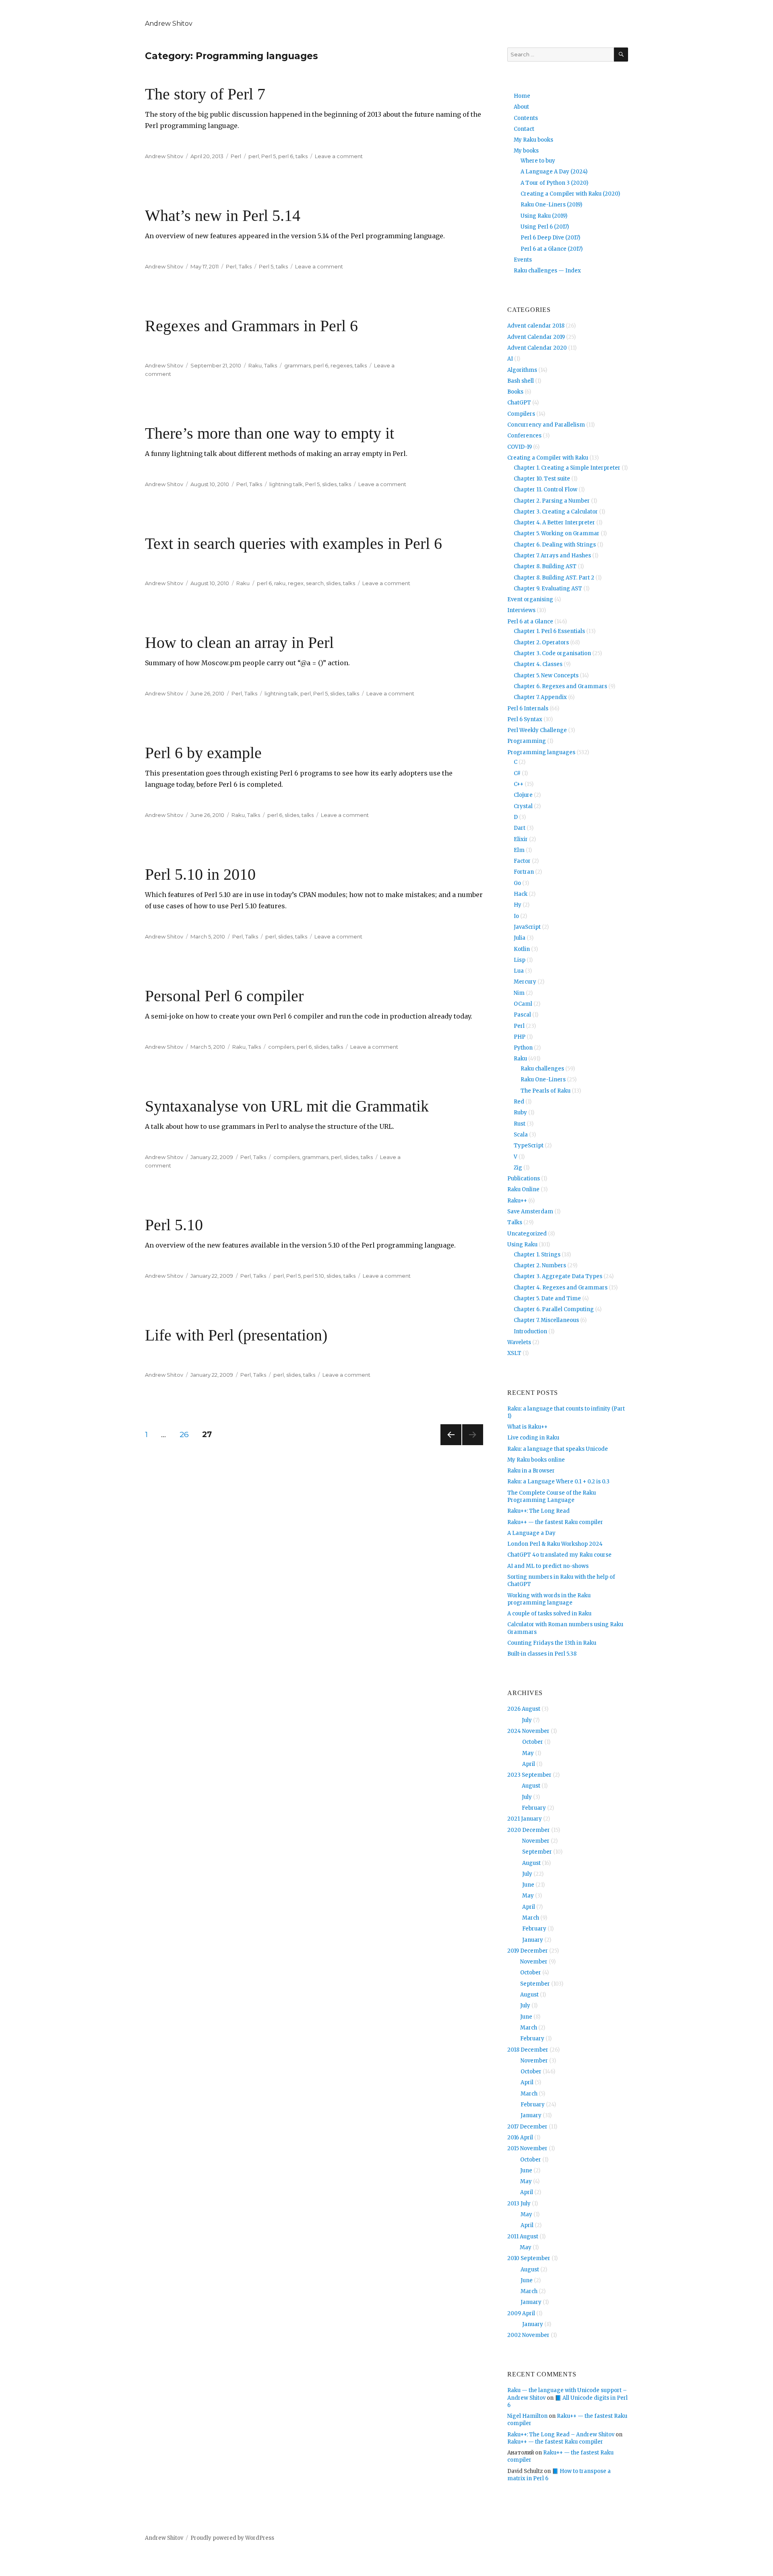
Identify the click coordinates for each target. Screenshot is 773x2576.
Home (522, 96)
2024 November (528, 1731)
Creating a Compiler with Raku (548, 458)
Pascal (522, 1015)
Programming (527, 741)
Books (515, 392)
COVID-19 (520, 447)
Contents (526, 118)
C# (517, 773)
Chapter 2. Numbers (540, 1265)
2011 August (523, 2237)
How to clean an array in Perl (239, 642)
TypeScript (529, 1146)
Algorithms (522, 370)
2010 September (529, 2258)
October (533, 1742)
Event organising (530, 599)
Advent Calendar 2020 (537, 348)
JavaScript (527, 927)
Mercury (525, 982)
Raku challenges (542, 1069)
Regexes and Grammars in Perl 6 (251, 326)
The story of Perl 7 (205, 94)
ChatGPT (519, 403)
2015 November (527, 2148)
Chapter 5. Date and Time (547, 1298)
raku (280, 583)
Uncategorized (527, 1234)
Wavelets (519, 1342)
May (528, 1753)
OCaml (523, 1004)
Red (519, 1102)
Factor (522, 861)
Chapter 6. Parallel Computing (554, 1309)
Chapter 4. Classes (538, 664)
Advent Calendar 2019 (536, 337)
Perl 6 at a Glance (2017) (552, 249)
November (536, 1841)
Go (517, 883)
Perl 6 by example (203, 753)
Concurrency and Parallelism (546, 425)
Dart (520, 828)
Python (523, 1048)
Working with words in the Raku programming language (549, 1599)
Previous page (451, 1445)
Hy (518, 905)
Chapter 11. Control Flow (546, 490)
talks (302, 156)
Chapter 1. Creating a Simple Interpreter (567, 468)
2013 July (519, 2204)
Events (523, 260)
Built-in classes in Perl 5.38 (542, 1654)
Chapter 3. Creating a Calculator (556, 512)
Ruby (520, 1113)
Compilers (521, 414)
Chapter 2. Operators (541, 642)
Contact (524, 129)
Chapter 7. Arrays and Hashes (552, 556)
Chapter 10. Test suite (542, 479)
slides (329, 484)
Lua (519, 971)
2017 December (527, 2127)
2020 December (529, 1830)
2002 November (528, 2335)
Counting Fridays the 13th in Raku (552, 1643)
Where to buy (538, 161)
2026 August (524, 1709)
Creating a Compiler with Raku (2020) (570, 194)
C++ (519, 784)
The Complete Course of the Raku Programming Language (552, 1496)
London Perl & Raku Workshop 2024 (555, 1544)
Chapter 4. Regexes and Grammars (561, 1288)
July (527, 1720)
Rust (520, 1124)
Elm (519, 850)
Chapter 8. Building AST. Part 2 (554, 578)
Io (516, 916)
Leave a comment (339, 156)
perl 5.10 (314, 1276)
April (529, 1764)
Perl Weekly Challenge (537, 730)
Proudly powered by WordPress (232, 2538)
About (521, 107)
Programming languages (541, 752)
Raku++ (517, 1201)
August (531, 1786)
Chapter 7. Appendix (540, 697)
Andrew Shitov (169, 24)
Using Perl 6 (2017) (545, 227)
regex (296, 583)
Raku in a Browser (531, 1471)
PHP (520, 1037)
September (537, 1852)
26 (187, 1434)
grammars (298, 365)
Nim (519, 993)
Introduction (530, 1331)
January (533, 1940)
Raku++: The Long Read (538, 1511)
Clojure (523, 795)
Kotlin (522, 949)
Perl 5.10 (174, 1225)
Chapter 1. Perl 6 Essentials (549, 631)
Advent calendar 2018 (536, 326)
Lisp (520, 960)
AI (510, 359)
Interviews (521, 610)
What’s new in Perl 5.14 (223, 216)
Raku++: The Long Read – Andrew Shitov (561, 2435)
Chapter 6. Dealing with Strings (555, 545)
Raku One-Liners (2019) (551, 205)
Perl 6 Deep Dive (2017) (550, 238)
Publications (524, 1179)
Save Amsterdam (530, 1212)
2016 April (520, 2138)
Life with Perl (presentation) (236, 1335)
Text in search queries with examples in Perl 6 (293, 543)
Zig (518, 1168)
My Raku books (533, 140)
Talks (245, 266)
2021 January (525, 1819)
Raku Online (523, 1189)
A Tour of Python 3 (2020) (554, 183)
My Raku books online (536, 1460)
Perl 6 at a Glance (530, 622)
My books (526, 151)
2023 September (529, 1775)
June (528, 1885)
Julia (520, 938)
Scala (521, 1135)
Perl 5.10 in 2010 (200, 874)
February (534, 1808)
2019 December (528, 1951)
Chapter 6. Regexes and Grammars (560, 686)
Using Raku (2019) (544, 216)
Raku (255, 365)
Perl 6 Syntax (525, 719)
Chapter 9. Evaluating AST (548, 589)
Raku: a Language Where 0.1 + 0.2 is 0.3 (558, 1482)
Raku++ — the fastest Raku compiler (555, 1522)
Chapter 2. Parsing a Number (552, 501)
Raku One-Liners (543, 1080)
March (531, 1918)
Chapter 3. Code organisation (552, 653)
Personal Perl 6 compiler (224, 996)
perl (254, 156)
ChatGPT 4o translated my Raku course (559, 1555)
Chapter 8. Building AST (545, 566)
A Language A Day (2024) (554, 172)
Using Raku (522, 1245)
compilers (281, 1047)
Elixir (521, 839)
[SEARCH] (621, 55)
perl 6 (286, 156)
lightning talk (286, 484)
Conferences (524, 436)
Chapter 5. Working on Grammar (557, 533)
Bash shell (521, 381)
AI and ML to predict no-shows (548, 1566)
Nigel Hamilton (527, 2416)
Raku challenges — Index (547, 271)
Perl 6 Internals (528, 708)
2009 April (521, 2313)
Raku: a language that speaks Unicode (558, 1449)
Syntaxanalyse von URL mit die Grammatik (287, 1106)
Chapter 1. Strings (537, 1255)
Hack (521, 894)
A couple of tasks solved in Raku (549, 1614)
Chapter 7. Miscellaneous (546, 1320)
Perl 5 (269, 156)
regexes (341, 365)
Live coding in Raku (533, 1438)
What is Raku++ (527, 1427)
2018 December (528, 2050)
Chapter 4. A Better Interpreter (554, 523)
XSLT (514, 1353)
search (315, 583)
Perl (236, 156)
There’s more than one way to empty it (270, 433)
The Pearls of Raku (546, 1091)
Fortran (524, 872)
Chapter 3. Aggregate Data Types (558, 1276)
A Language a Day (531, 1533)
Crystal (523, 806)
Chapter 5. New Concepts (546, 675)
